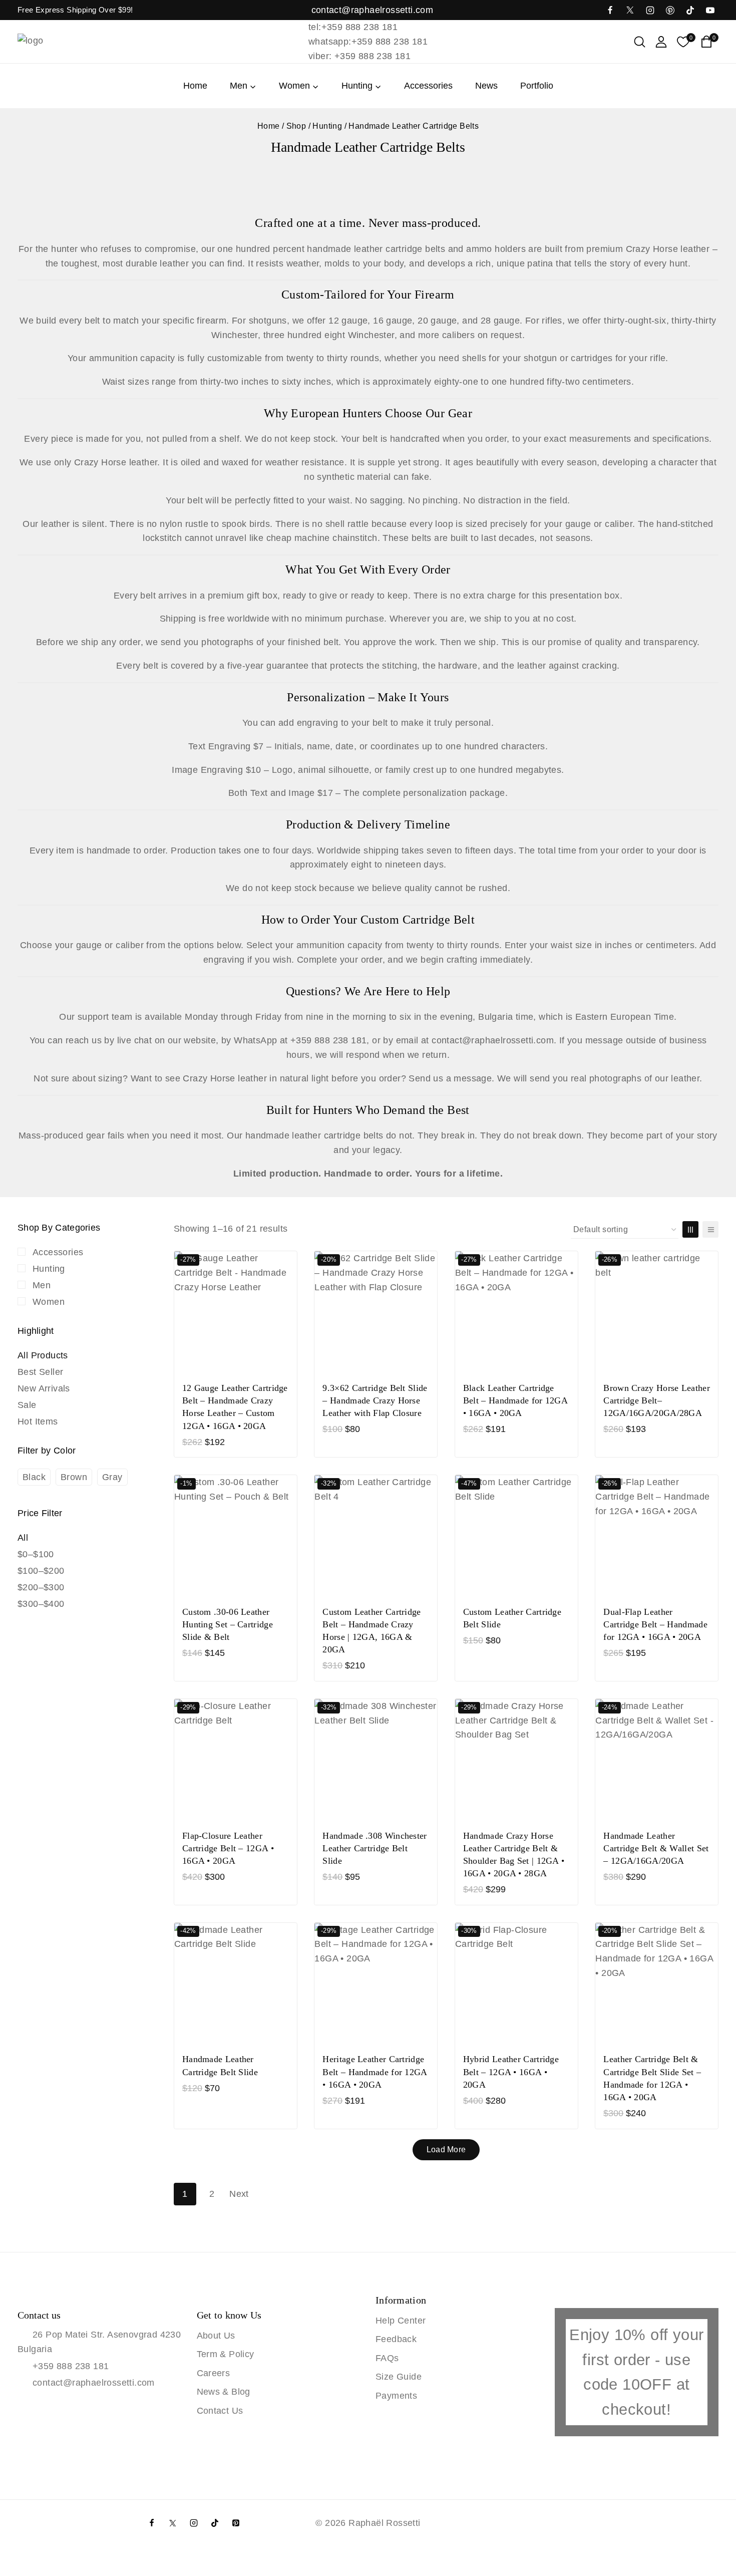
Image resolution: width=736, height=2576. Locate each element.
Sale (27, 1405)
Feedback (396, 2339)
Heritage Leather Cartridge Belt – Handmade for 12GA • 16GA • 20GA (375, 2072)
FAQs (387, 2358)
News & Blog (224, 2392)
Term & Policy (226, 2354)
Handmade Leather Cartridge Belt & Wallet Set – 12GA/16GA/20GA (656, 1848)
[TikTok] (690, 10)
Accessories (428, 86)
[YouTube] (710, 10)
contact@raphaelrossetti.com (94, 2383)
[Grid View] (690, 1229)
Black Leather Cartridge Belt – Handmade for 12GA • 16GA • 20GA (515, 1400)
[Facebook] (610, 10)
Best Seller (40, 1372)
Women (49, 1302)
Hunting (49, 1269)
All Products (43, 1355)
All (23, 1538)
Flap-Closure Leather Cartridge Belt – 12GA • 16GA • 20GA (228, 1848)
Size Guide (399, 2377)
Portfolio (537, 86)
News (486, 86)
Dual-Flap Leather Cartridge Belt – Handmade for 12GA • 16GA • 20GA (655, 1624)
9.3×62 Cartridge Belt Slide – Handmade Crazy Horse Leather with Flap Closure (375, 1400)
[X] (630, 10)
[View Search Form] (640, 42)
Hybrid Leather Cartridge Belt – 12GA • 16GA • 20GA (511, 2072)
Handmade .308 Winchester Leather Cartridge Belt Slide (375, 1848)
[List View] (710, 1229)
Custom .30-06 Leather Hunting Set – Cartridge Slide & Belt (228, 1624)
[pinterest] (670, 10)
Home (195, 86)
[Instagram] (650, 10)
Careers (214, 2373)
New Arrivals (44, 1388)
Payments (396, 2396)
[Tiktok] (215, 2523)
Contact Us (220, 2411)
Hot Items (38, 1421)
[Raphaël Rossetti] (68, 42)
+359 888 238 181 (71, 2366)
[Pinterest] (236, 2523)
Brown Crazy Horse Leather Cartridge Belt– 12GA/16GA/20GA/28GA (657, 1400)
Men (42, 1285)
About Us (216, 2336)
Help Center (401, 2321)
